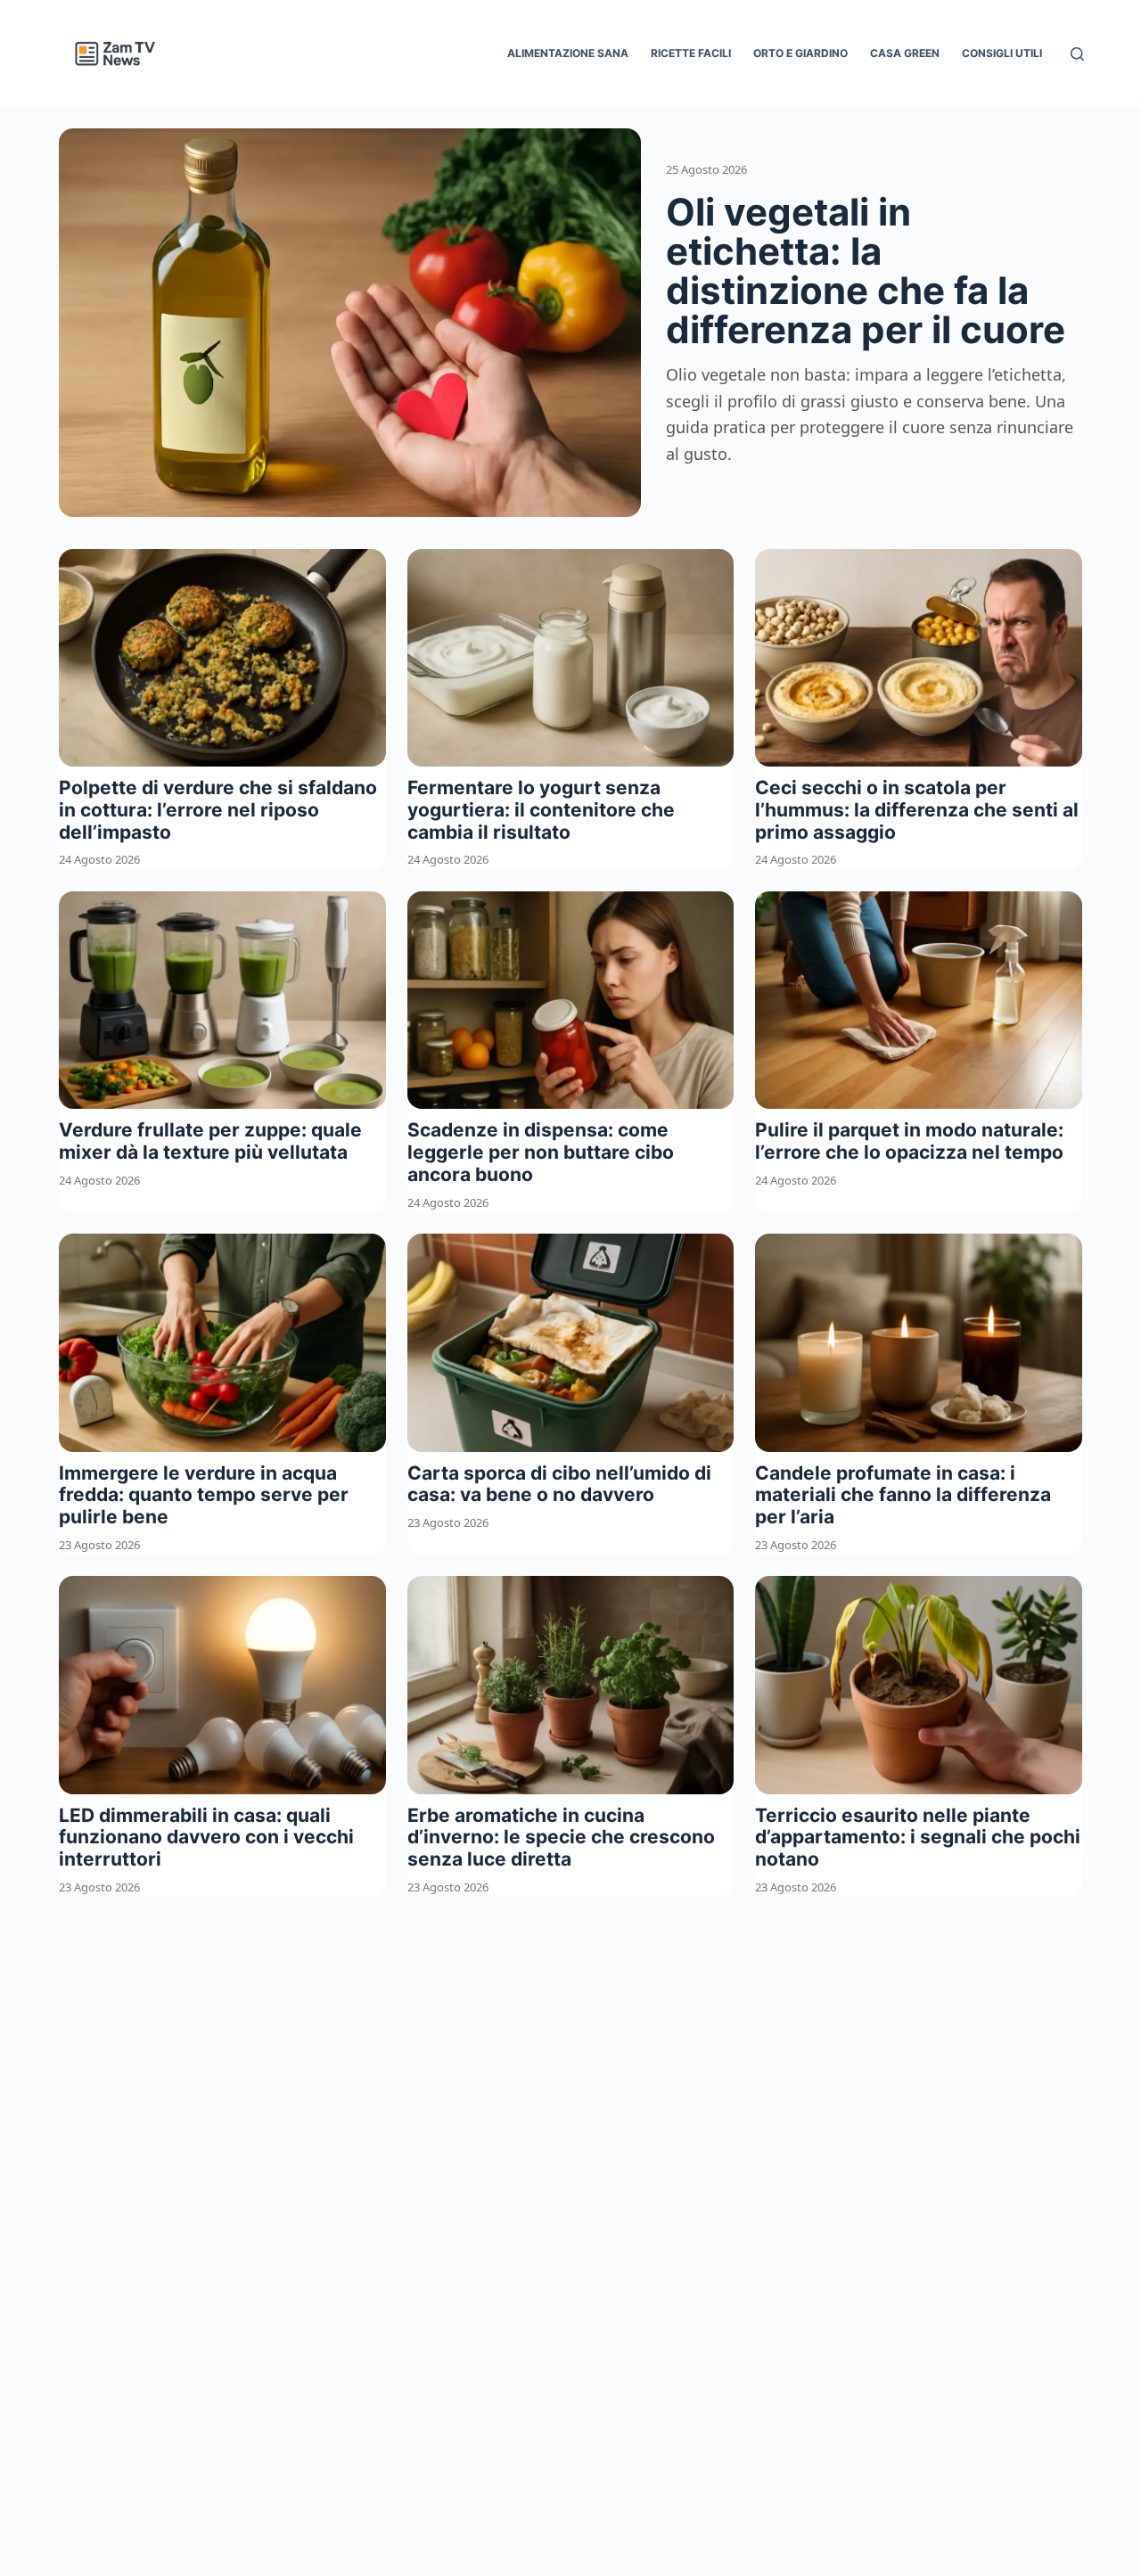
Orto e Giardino (800, 53)
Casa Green (905, 53)
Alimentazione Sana (568, 53)
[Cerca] (1077, 54)
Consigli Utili (1002, 53)
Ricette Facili (691, 53)
